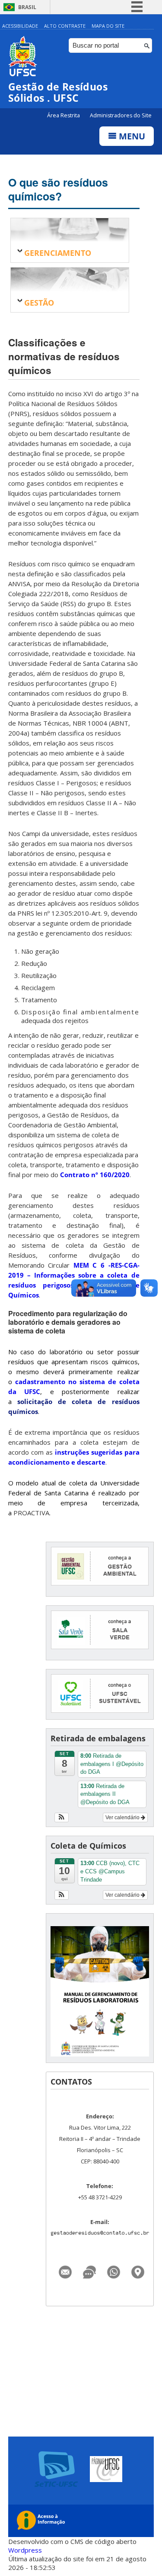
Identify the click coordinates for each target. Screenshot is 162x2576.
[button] (62, 1817)
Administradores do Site (121, 115)
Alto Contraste (65, 26)
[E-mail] (65, 2270)
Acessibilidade (20, 26)
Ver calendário (123, 1817)
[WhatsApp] (114, 2270)
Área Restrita (64, 115)
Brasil (27, 7)
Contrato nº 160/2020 (95, 1175)
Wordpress (25, 2550)
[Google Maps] (138, 2270)
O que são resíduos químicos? (58, 189)
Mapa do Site (108, 26)
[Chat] (89, 2270)
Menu (131, 136)
